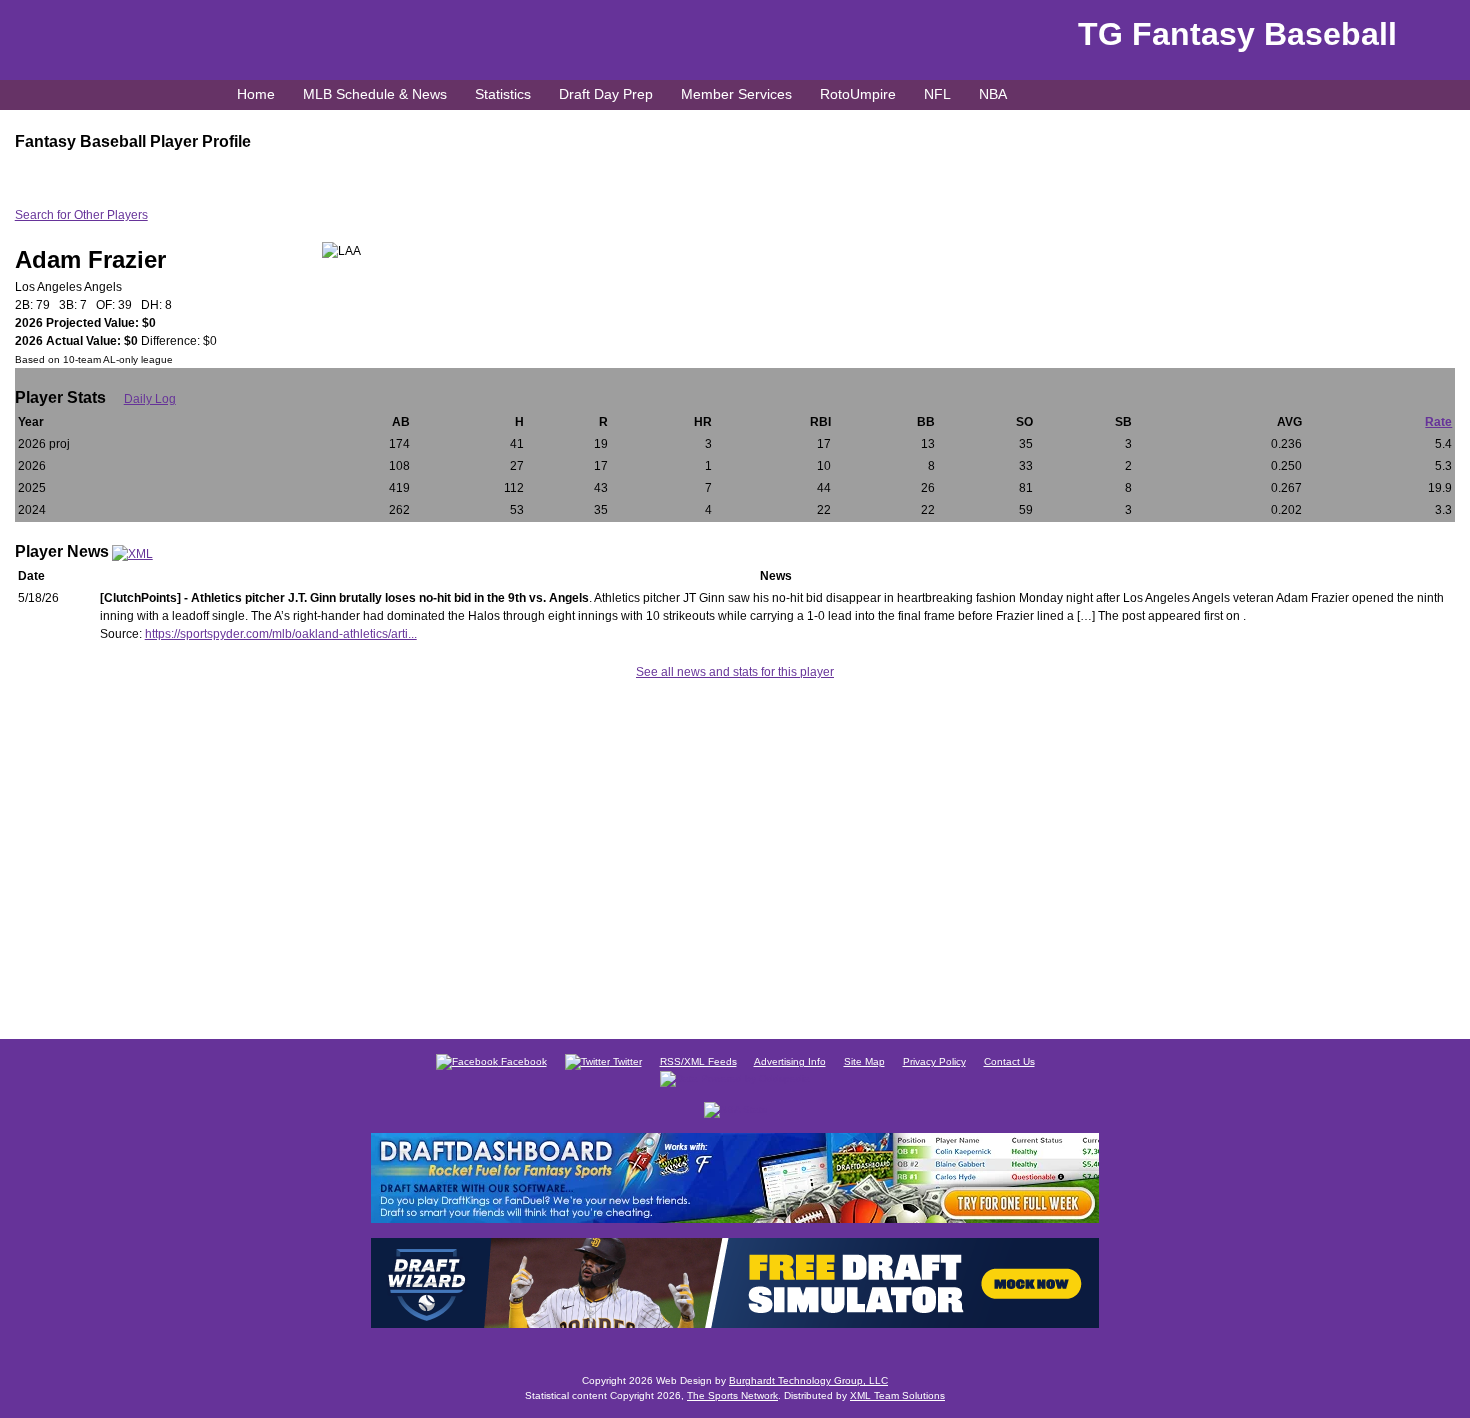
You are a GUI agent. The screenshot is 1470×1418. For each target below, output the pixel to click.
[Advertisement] (735, 856)
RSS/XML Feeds (698, 1061)
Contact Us (1009, 1061)
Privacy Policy (934, 1061)
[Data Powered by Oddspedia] (735, 1077)
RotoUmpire (858, 94)
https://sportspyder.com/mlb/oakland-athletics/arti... (281, 634)
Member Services (736, 94)
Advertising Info (790, 1061)
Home (256, 94)
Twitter (626, 1061)
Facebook (522, 1061)
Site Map (864, 1061)
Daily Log (150, 399)
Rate (1438, 422)
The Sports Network (732, 1395)
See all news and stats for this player (735, 672)
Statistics (503, 94)
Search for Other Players (81, 215)
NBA (993, 94)
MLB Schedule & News (375, 94)
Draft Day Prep (606, 94)
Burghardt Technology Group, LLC (808, 1380)
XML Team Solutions (897, 1395)
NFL (937, 94)
